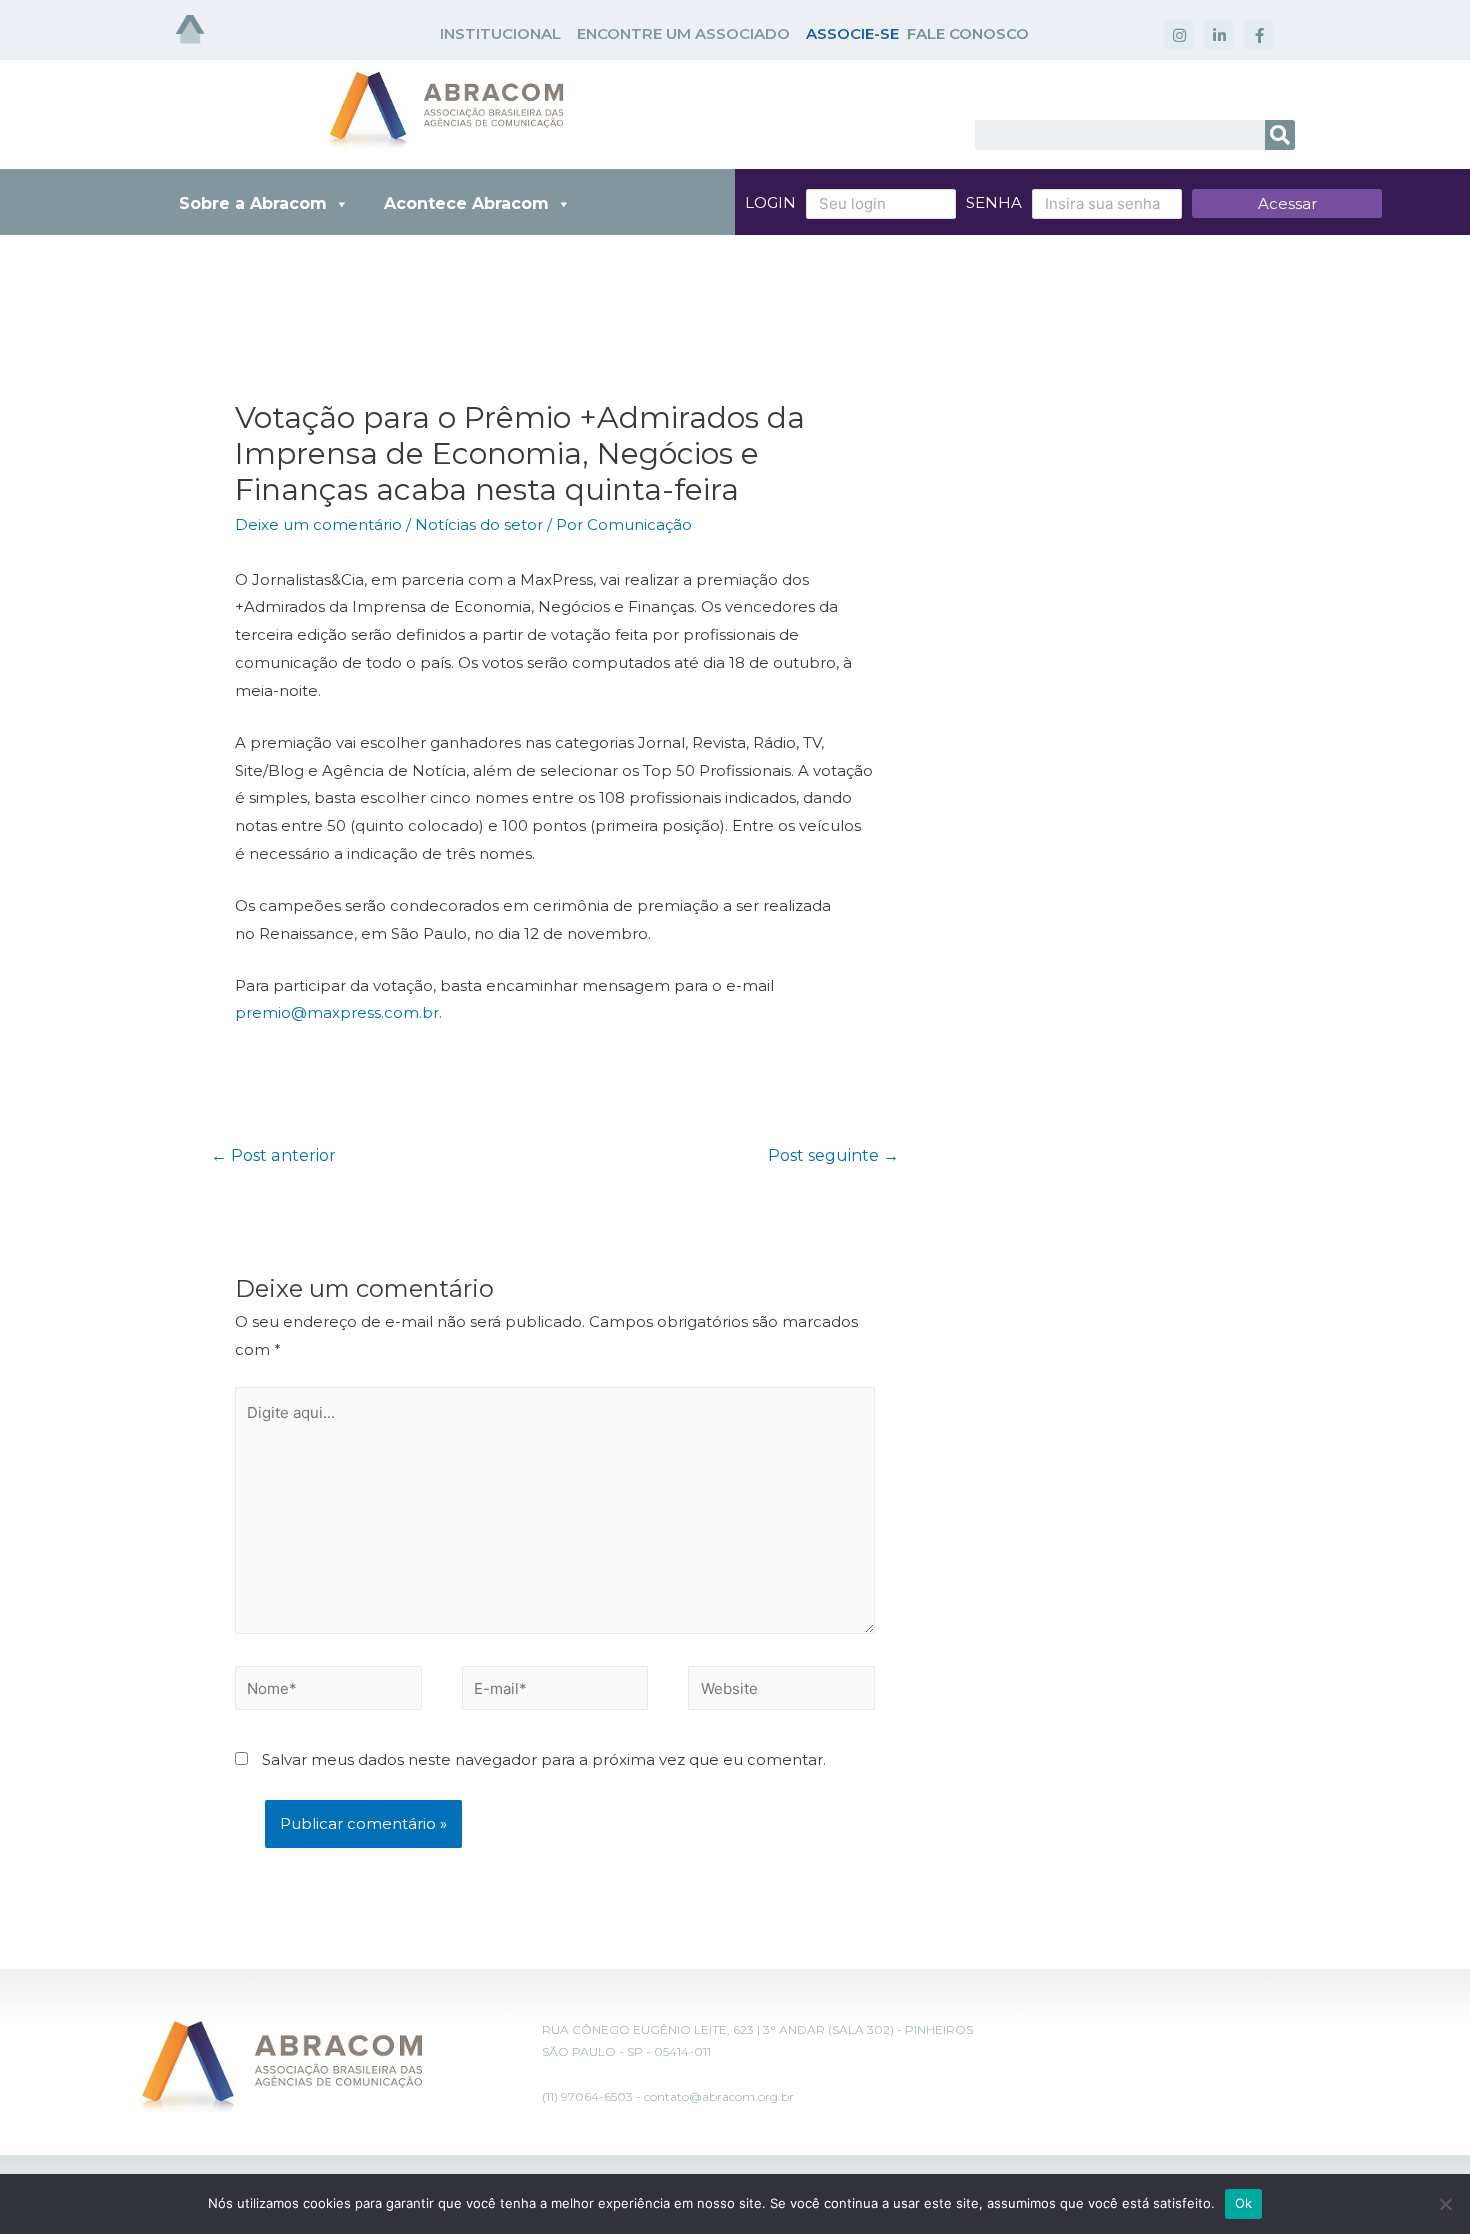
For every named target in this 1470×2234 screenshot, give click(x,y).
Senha (994, 202)
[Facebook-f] (1259, 35)
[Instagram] (1179, 35)
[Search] (1280, 135)
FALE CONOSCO (968, 33)
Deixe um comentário (318, 524)
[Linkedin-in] (1219, 35)
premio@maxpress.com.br (337, 1012)
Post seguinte (833, 1155)
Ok (1244, 2203)
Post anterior (273, 1155)
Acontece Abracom (466, 203)
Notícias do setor (479, 524)
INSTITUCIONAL (500, 33)
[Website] (781, 1691)
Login (770, 202)
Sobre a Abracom (253, 203)
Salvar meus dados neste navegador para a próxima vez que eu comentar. (544, 1759)
